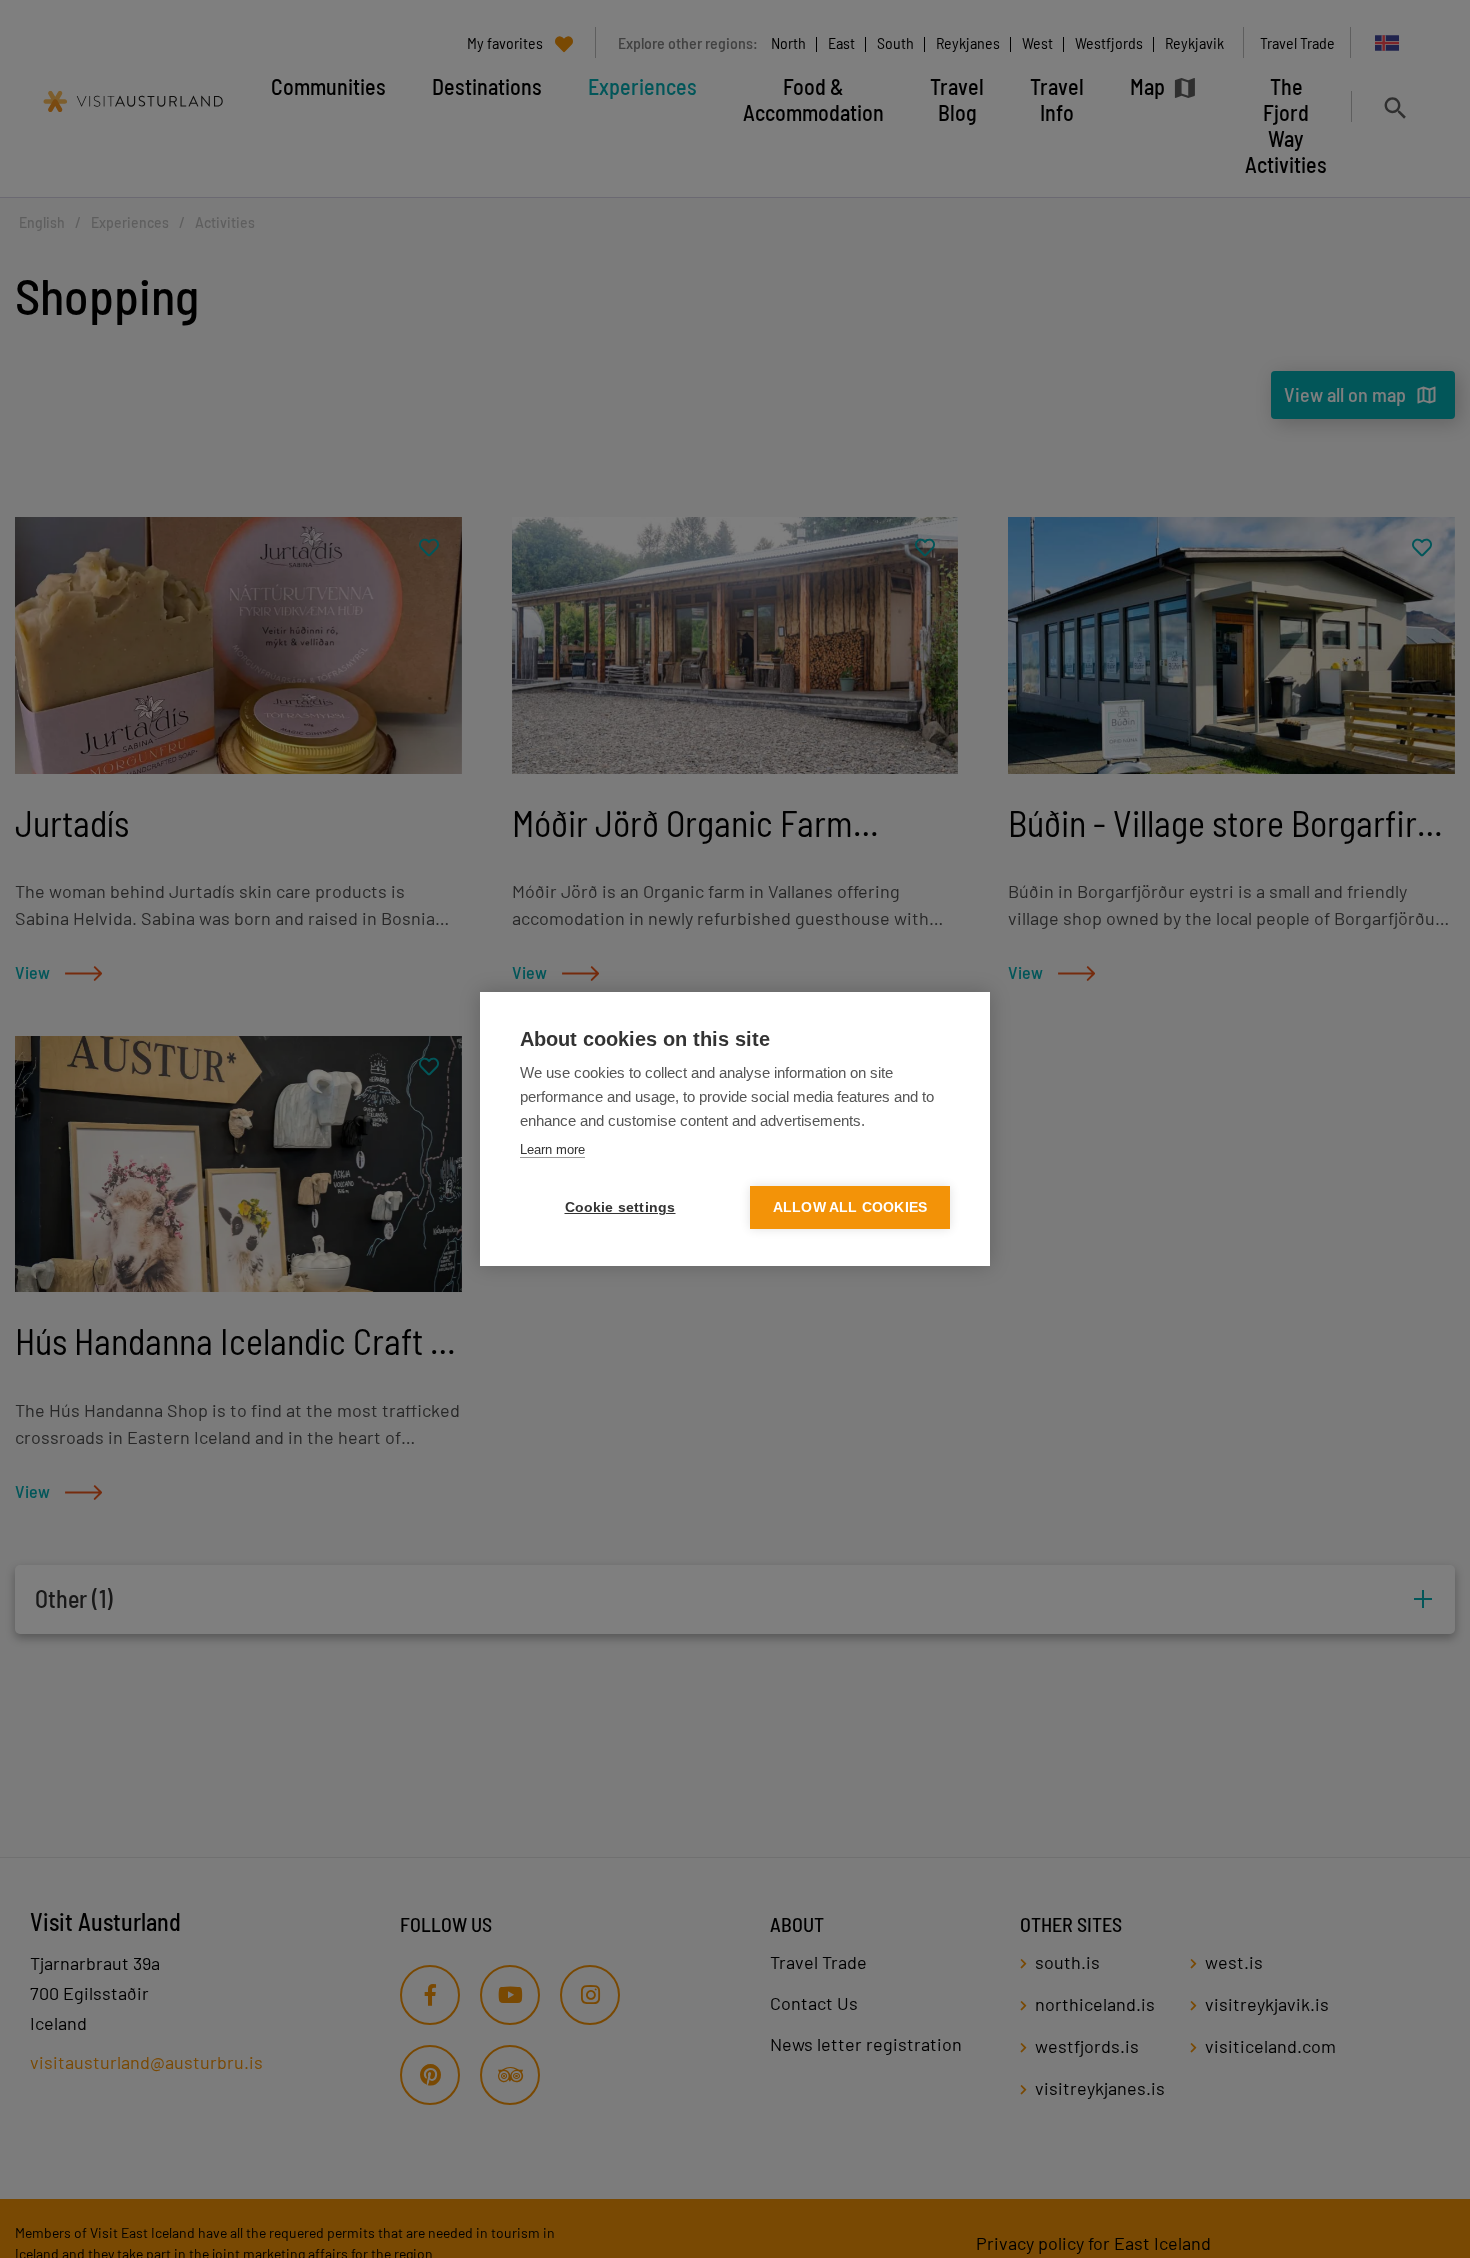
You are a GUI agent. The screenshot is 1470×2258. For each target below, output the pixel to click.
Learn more (552, 1149)
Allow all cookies (850, 1207)
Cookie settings (620, 1207)
